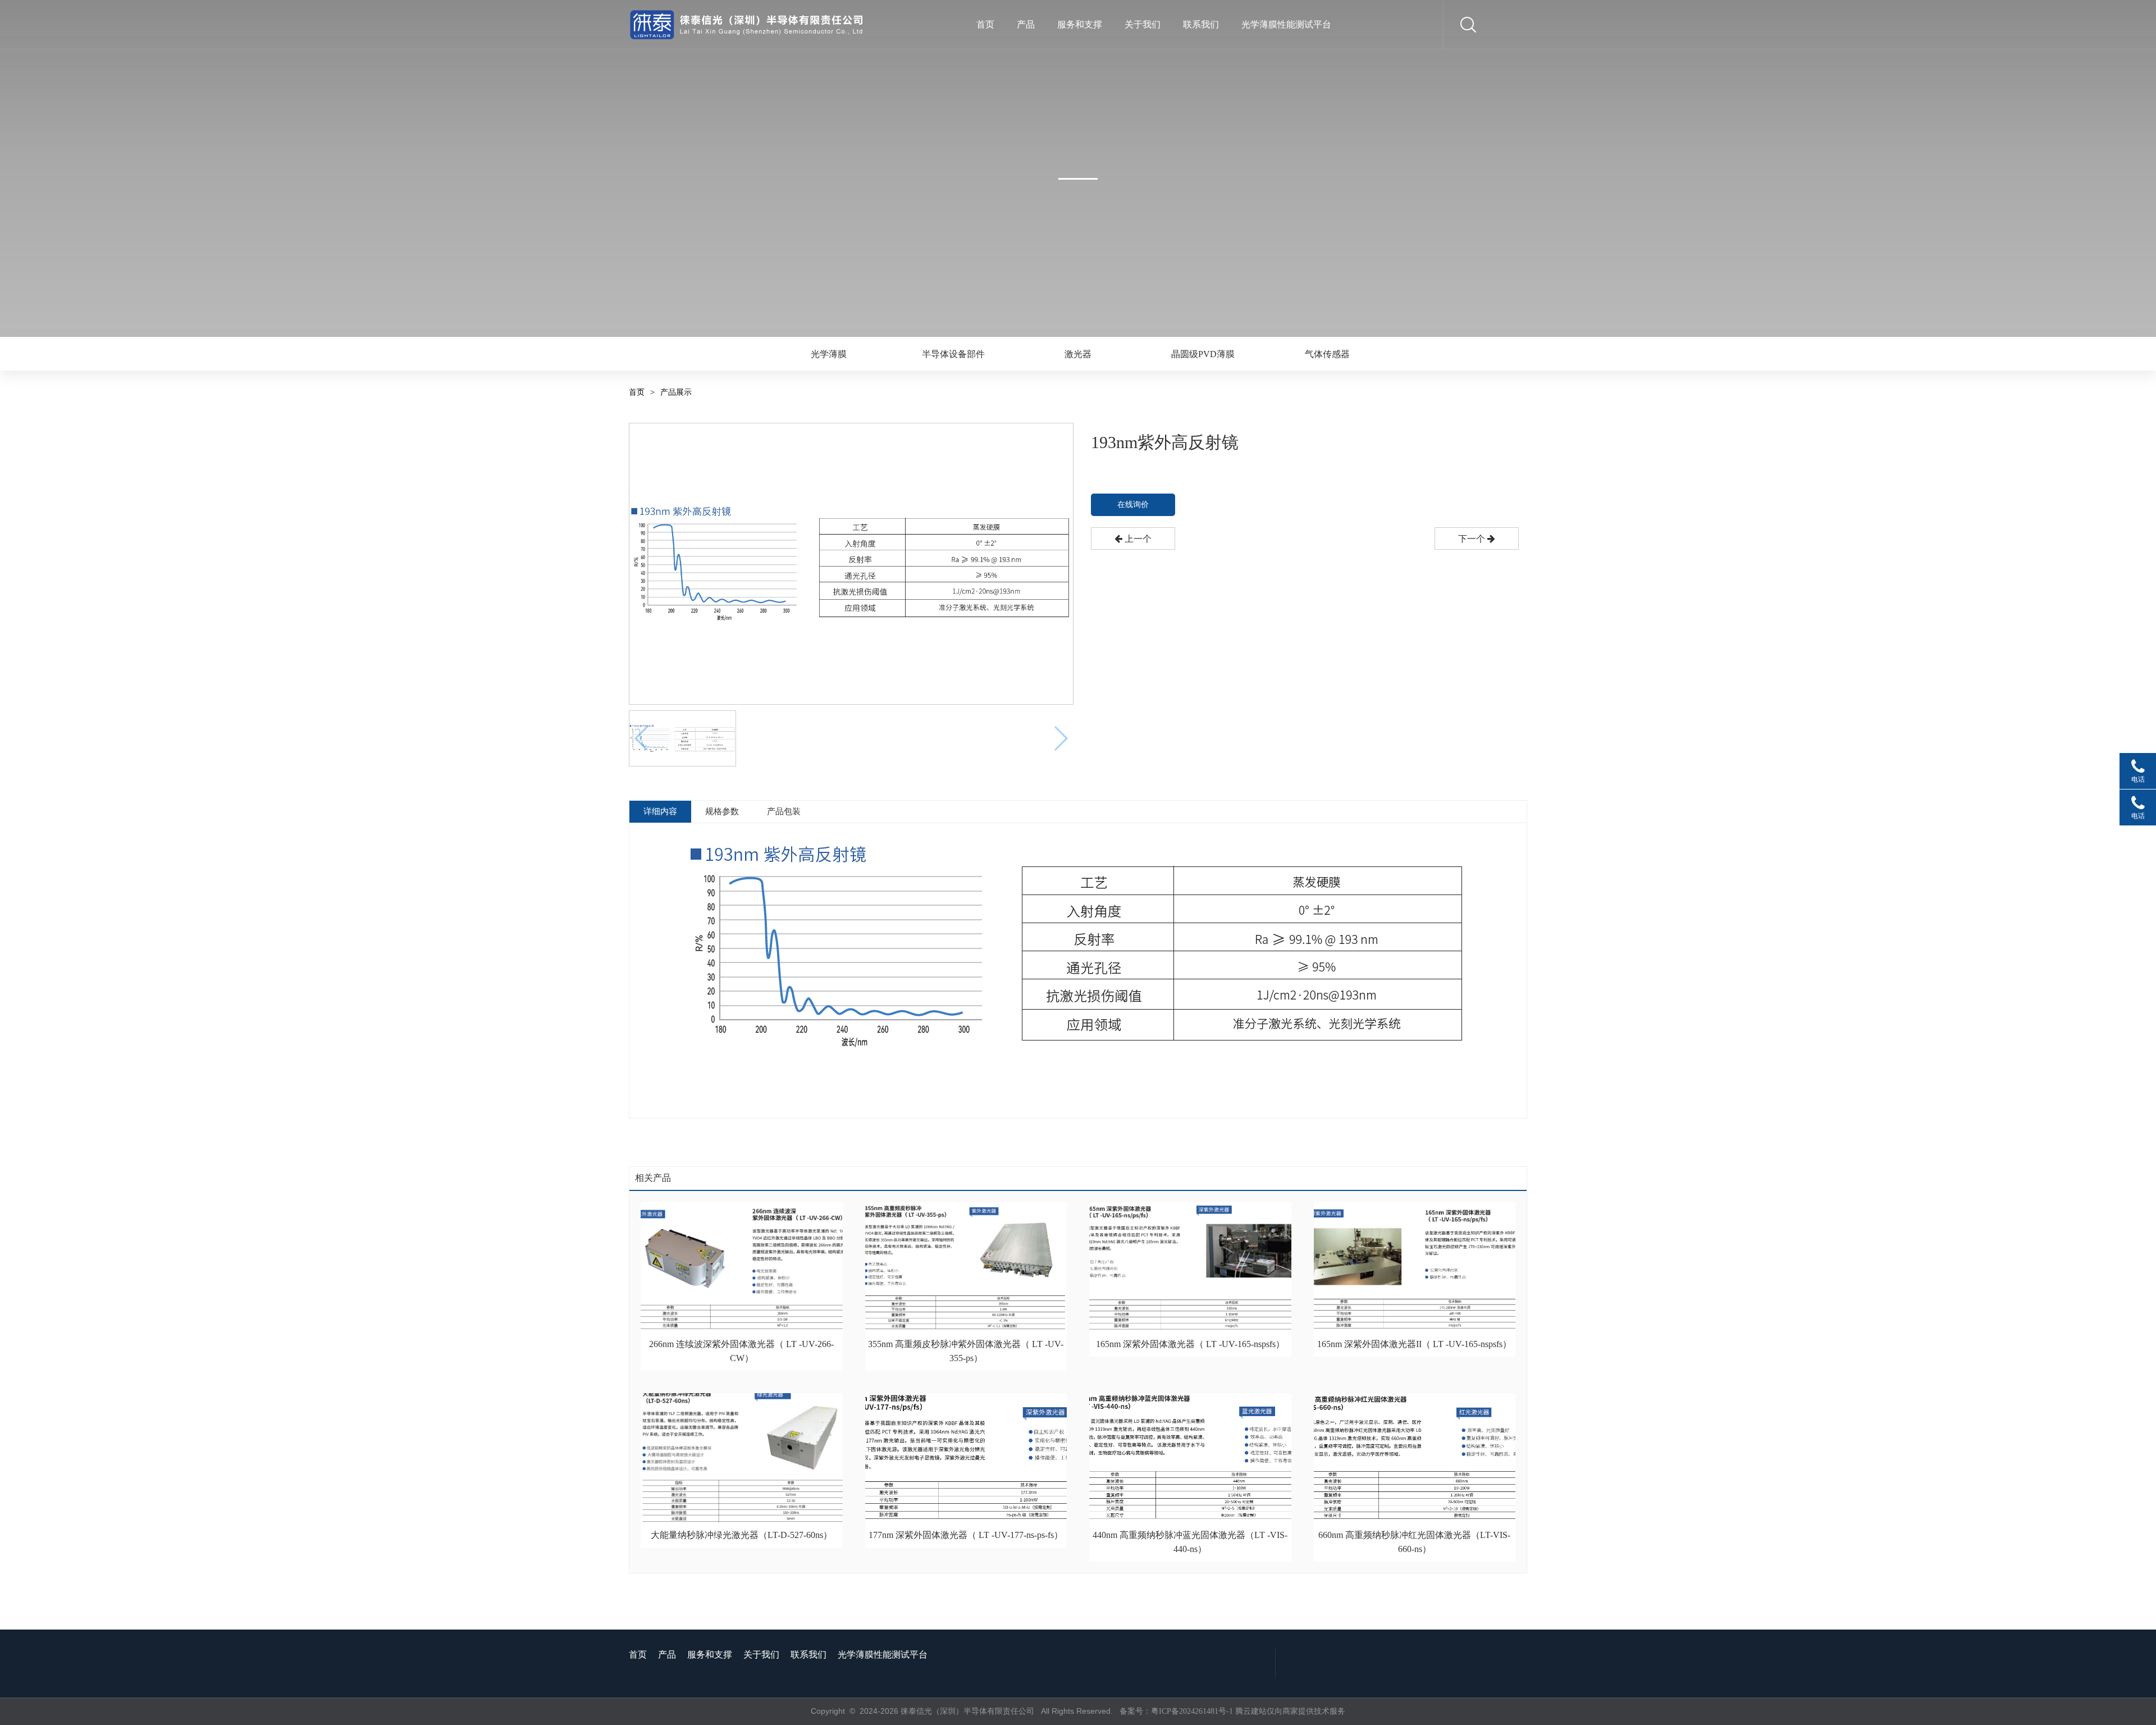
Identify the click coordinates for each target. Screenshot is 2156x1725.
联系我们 (1201, 24)
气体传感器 (1327, 354)
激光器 (1078, 354)
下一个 (1473, 539)
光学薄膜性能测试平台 (1286, 24)
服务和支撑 (1080, 24)
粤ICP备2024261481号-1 (1192, 1711)
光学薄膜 (829, 354)
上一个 (1137, 539)
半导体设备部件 (953, 354)
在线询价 (1133, 505)
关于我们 (1143, 24)
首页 (985, 24)
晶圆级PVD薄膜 (1203, 354)
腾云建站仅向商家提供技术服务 (1290, 1711)
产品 (1026, 24)
